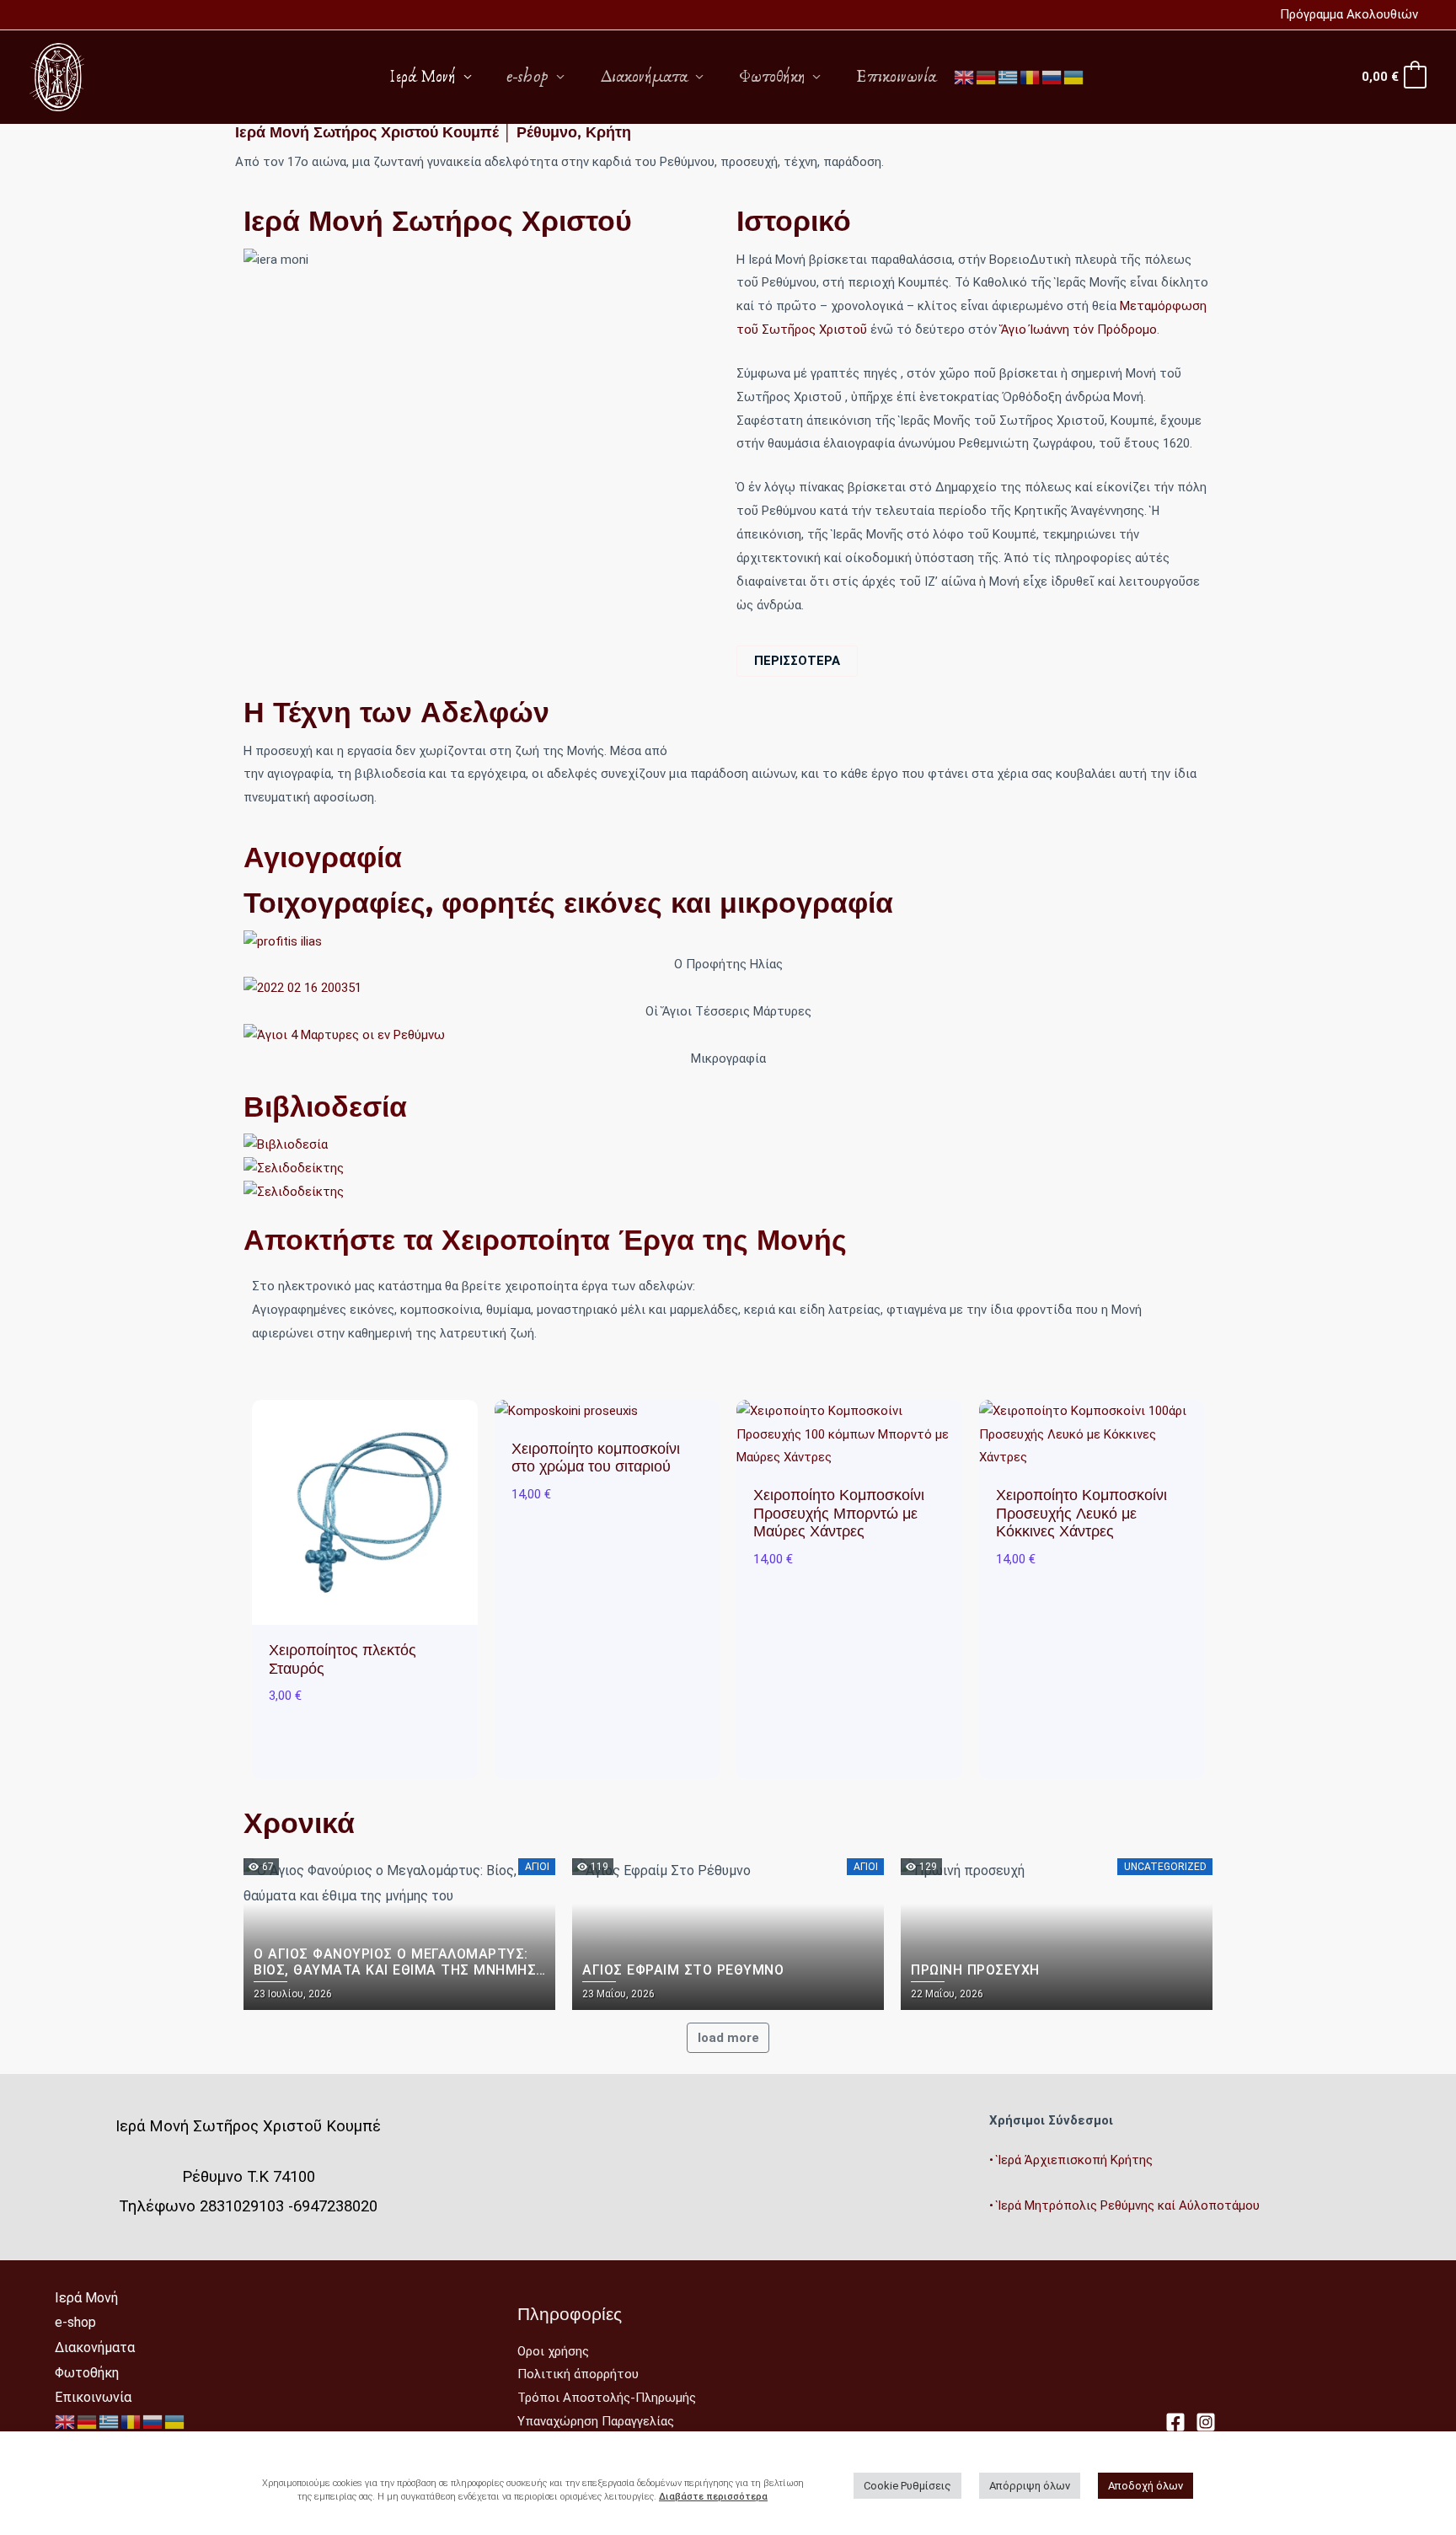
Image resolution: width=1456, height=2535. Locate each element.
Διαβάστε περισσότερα (713, 2497)
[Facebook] (1175, 2422)
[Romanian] (1030, 76)
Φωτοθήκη (772, 77)
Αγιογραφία (323, 857)
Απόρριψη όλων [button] (1030, 2486)
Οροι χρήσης (553, 2351)
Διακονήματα (644, 77)
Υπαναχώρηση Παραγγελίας (596, 2421)
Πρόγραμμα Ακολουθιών (1349, 14)
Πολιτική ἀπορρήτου (578, 2374)
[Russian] (1052, 76)
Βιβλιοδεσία (325, 1107)
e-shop (528, 77)
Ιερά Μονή (423, 77)
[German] (987, 76)
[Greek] (1009, 76)
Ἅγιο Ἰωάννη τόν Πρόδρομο (1079, 330)
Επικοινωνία (896, 77)
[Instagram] (1206, 2422)
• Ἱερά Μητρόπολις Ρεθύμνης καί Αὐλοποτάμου (1124, 2205)
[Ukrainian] (1074, 76)
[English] (965, 76)
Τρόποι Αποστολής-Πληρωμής (607, 2398)
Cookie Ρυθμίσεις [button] (907, 2486)
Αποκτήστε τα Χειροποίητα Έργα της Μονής (545, 1240)
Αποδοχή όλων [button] (1146, 2486)
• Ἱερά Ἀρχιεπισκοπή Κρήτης (1071, 2160)
